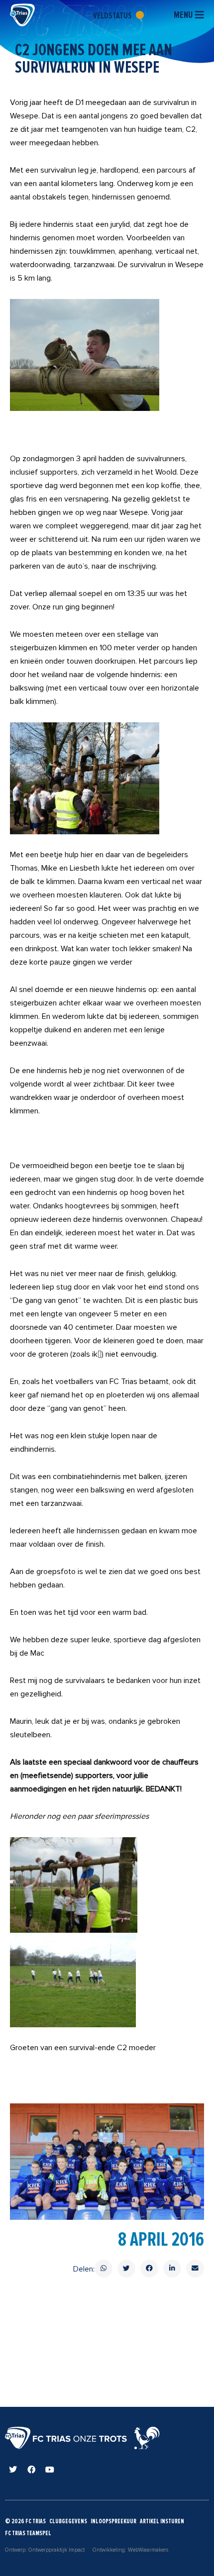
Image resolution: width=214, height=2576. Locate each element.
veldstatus (113, 15)
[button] (104, 2269)
